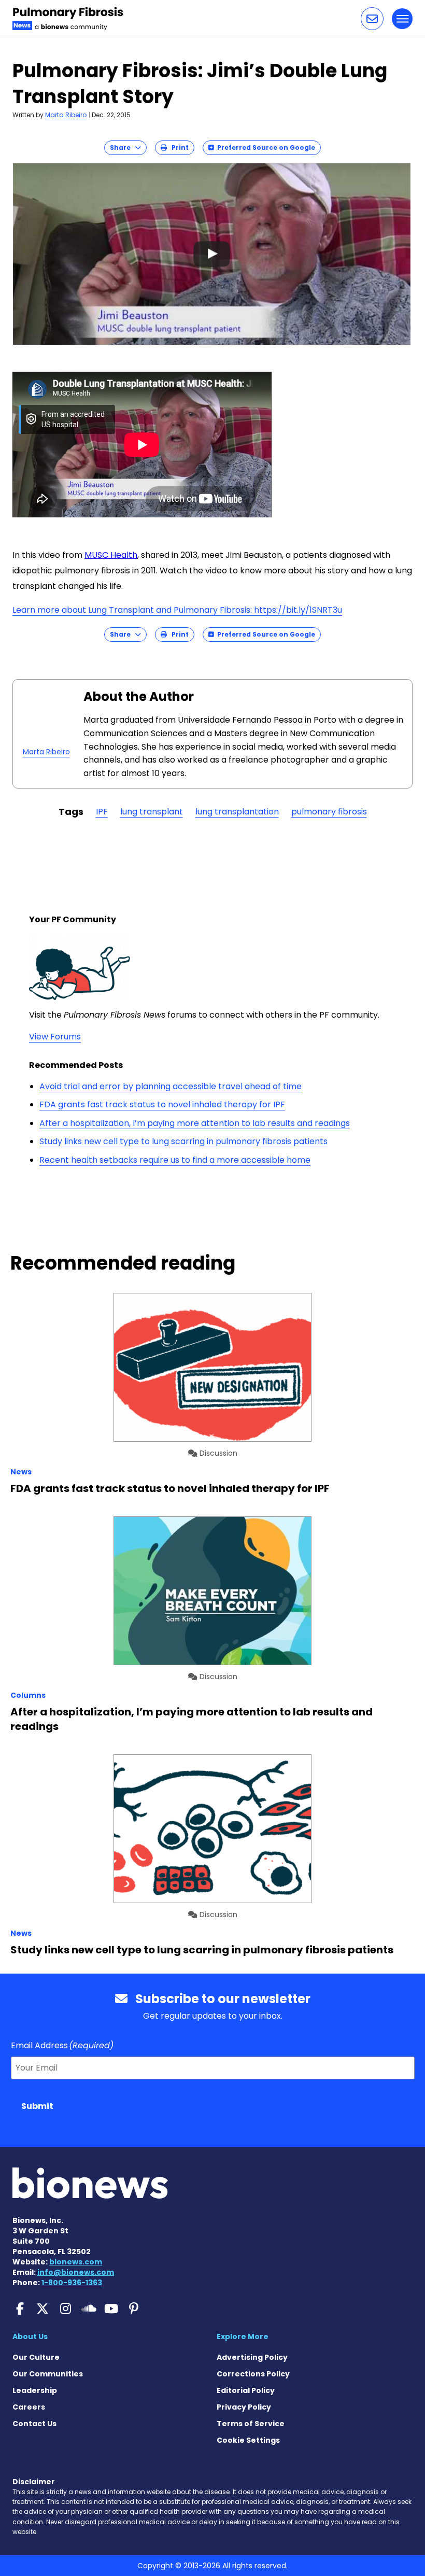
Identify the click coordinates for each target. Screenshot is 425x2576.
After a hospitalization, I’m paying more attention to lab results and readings (195, 1123)
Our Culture (36, 2357)
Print (178, 147)
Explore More (243, 2336)
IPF (102, 812)
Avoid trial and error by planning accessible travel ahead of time (171, 1086)
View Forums (55, 1037)
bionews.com (76, 2262)
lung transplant (152, 812)
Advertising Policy (252, 2357)
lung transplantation (237, 812)
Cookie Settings (248, 2440)
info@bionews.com (76, 2272)
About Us (30, 2336)
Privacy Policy (244, 2407)
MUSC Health (111, 555)
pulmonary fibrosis (329, 812)
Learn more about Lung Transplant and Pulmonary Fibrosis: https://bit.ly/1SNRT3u (177, 610)
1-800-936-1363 (72, 2283)
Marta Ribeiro (66, 115)
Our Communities (48, 2374)
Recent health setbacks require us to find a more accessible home (175, 1160)
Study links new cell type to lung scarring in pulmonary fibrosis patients (183, 1141)
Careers (29, 2407)
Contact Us (34, 2424)
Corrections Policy (253, 2374)
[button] (372, 19)
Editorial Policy (246, 2390)
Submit (37, 2106)
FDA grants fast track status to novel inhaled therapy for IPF (162, 1104)
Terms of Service (251, 2424)
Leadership (35, 2390)
